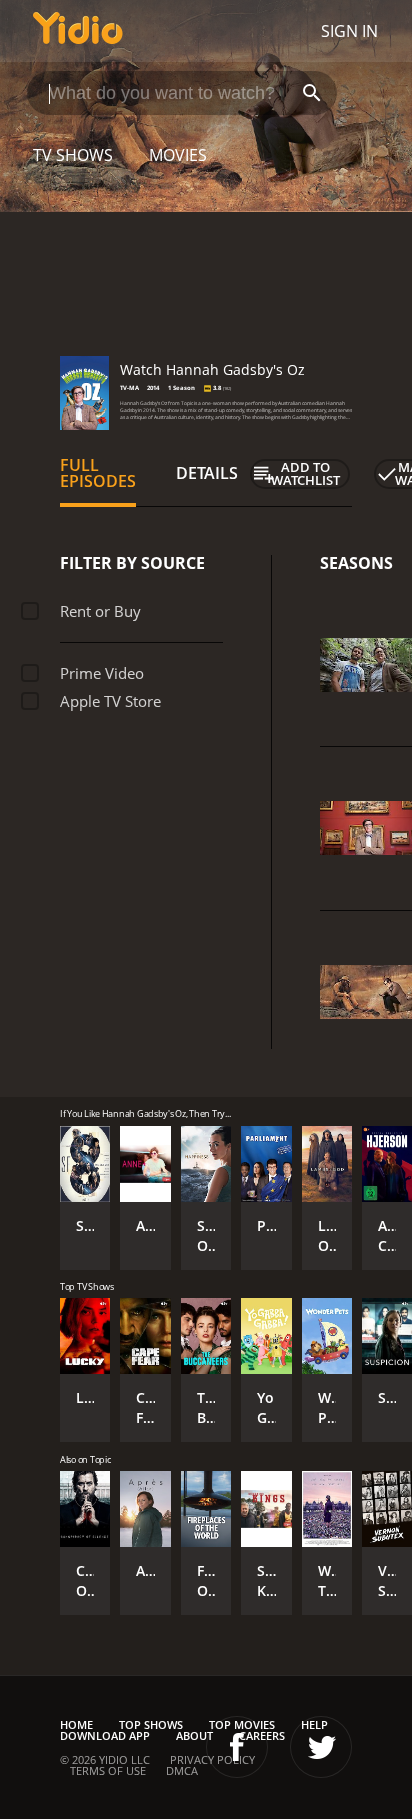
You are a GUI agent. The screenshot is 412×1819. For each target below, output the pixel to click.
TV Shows (73, 155)
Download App (105, 1735)
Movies (178, 155)
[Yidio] (78, 31)
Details (207, 473)
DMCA (182, 1770)
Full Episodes (98, 473)
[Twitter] (321, 1747)
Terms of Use (108, 1770)
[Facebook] (237, 1747)
